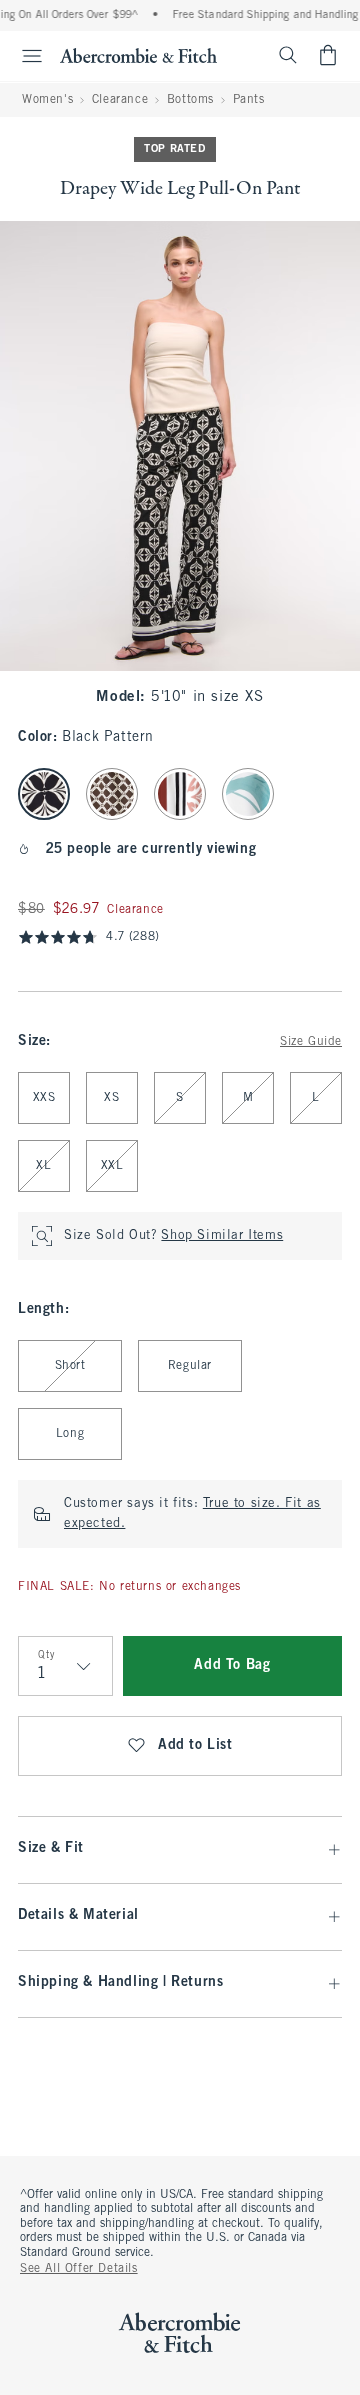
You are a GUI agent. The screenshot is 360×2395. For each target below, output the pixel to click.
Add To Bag (232, 1665)
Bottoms (190, 100)
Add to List (195, 1745)
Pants (249, 100)
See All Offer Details (79, 2269)
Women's (47, 100)
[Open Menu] (24, 56)
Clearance (120, 100)
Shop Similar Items (222, 1236)
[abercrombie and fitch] (138, 55)
